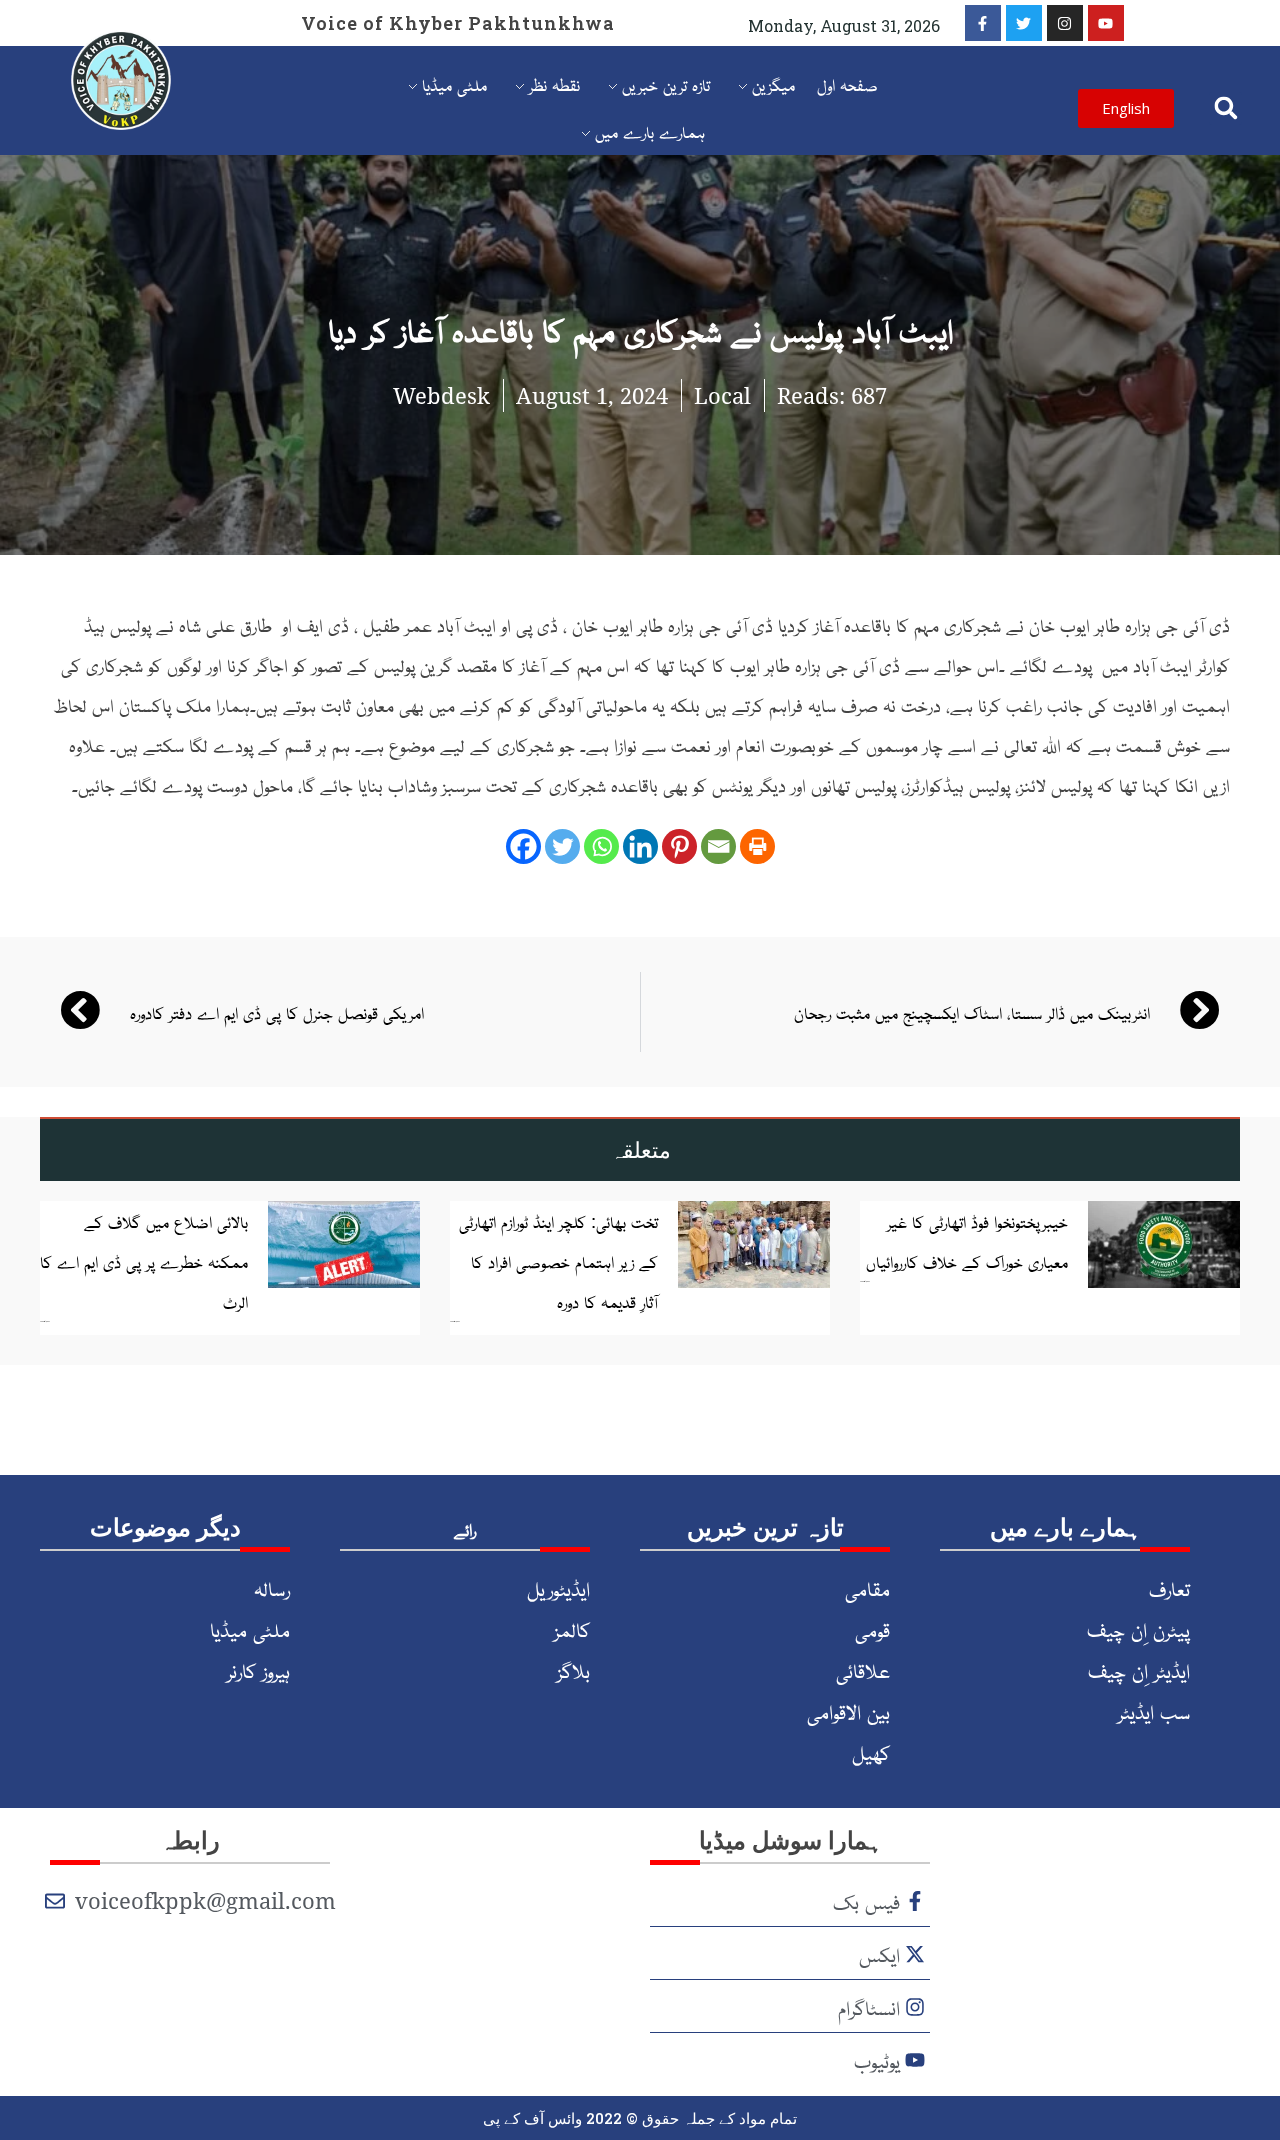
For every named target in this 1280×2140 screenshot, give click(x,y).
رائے (465, 1529)
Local (722, 395)
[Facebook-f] (983, 23)
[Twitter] (1024, 23)
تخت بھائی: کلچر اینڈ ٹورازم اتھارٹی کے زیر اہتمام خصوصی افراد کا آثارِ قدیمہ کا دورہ (558, 1261)
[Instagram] (1065, 23)
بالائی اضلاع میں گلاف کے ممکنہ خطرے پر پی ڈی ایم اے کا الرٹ (144, 1261)
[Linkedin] (640, 846)
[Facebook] (523, 846)
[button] (1225, 108)
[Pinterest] (679, 846)
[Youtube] (1106, 23)
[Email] (718, 846)
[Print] (757, 846)
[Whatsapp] (601, 846)
